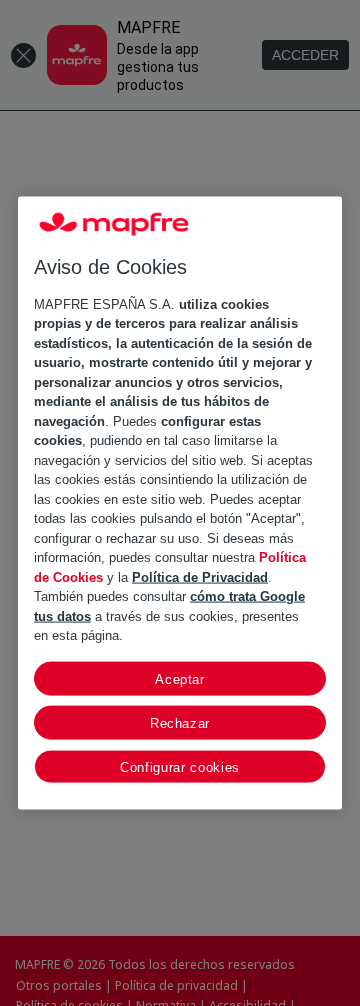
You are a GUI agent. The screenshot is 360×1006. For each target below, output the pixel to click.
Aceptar (180, 678)
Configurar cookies (180, 766)
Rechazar (180, 722)
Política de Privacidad (200, 576)
